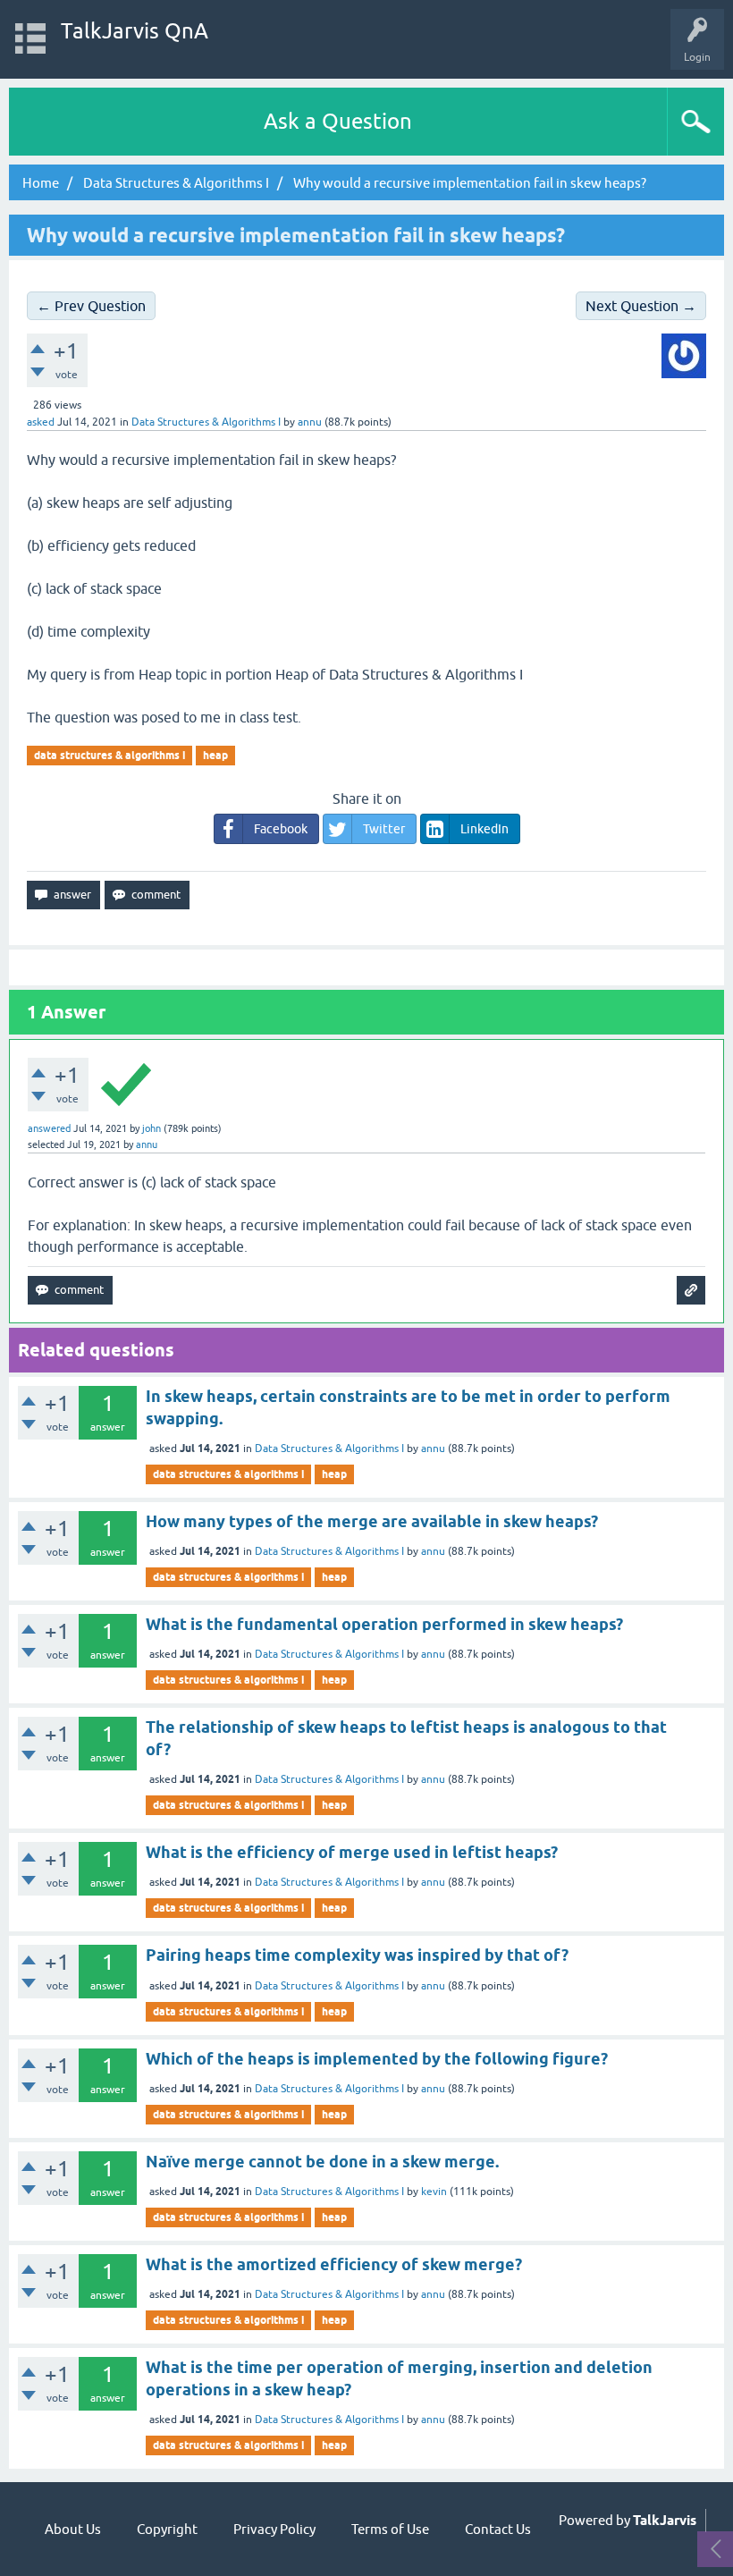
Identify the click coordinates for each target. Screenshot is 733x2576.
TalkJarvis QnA (135, 31)
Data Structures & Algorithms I (206, 422)
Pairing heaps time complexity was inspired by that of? (357, 1955)
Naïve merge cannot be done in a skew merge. (322, 2162)
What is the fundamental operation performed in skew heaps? (384, 1624)
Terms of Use (390, 2529)
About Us (73, 2529)
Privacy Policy (274, 2529)
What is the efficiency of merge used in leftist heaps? (352, 1852)
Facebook (281, 829)
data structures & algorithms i (110, 755)
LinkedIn (484, 829)
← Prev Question (91, 306)
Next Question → (641, 306)
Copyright (167, 2529)
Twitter (384, 829)
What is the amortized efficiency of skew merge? (334, 2264)
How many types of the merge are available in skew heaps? (372, 1521)
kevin (434, 2192)
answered (49, 1128)
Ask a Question (338, 121)
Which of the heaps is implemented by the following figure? (377, 2059)
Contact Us (498, 2529)
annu (433, 1448)
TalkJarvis (665, 2521)
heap (215, 755)
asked (41, 422)
